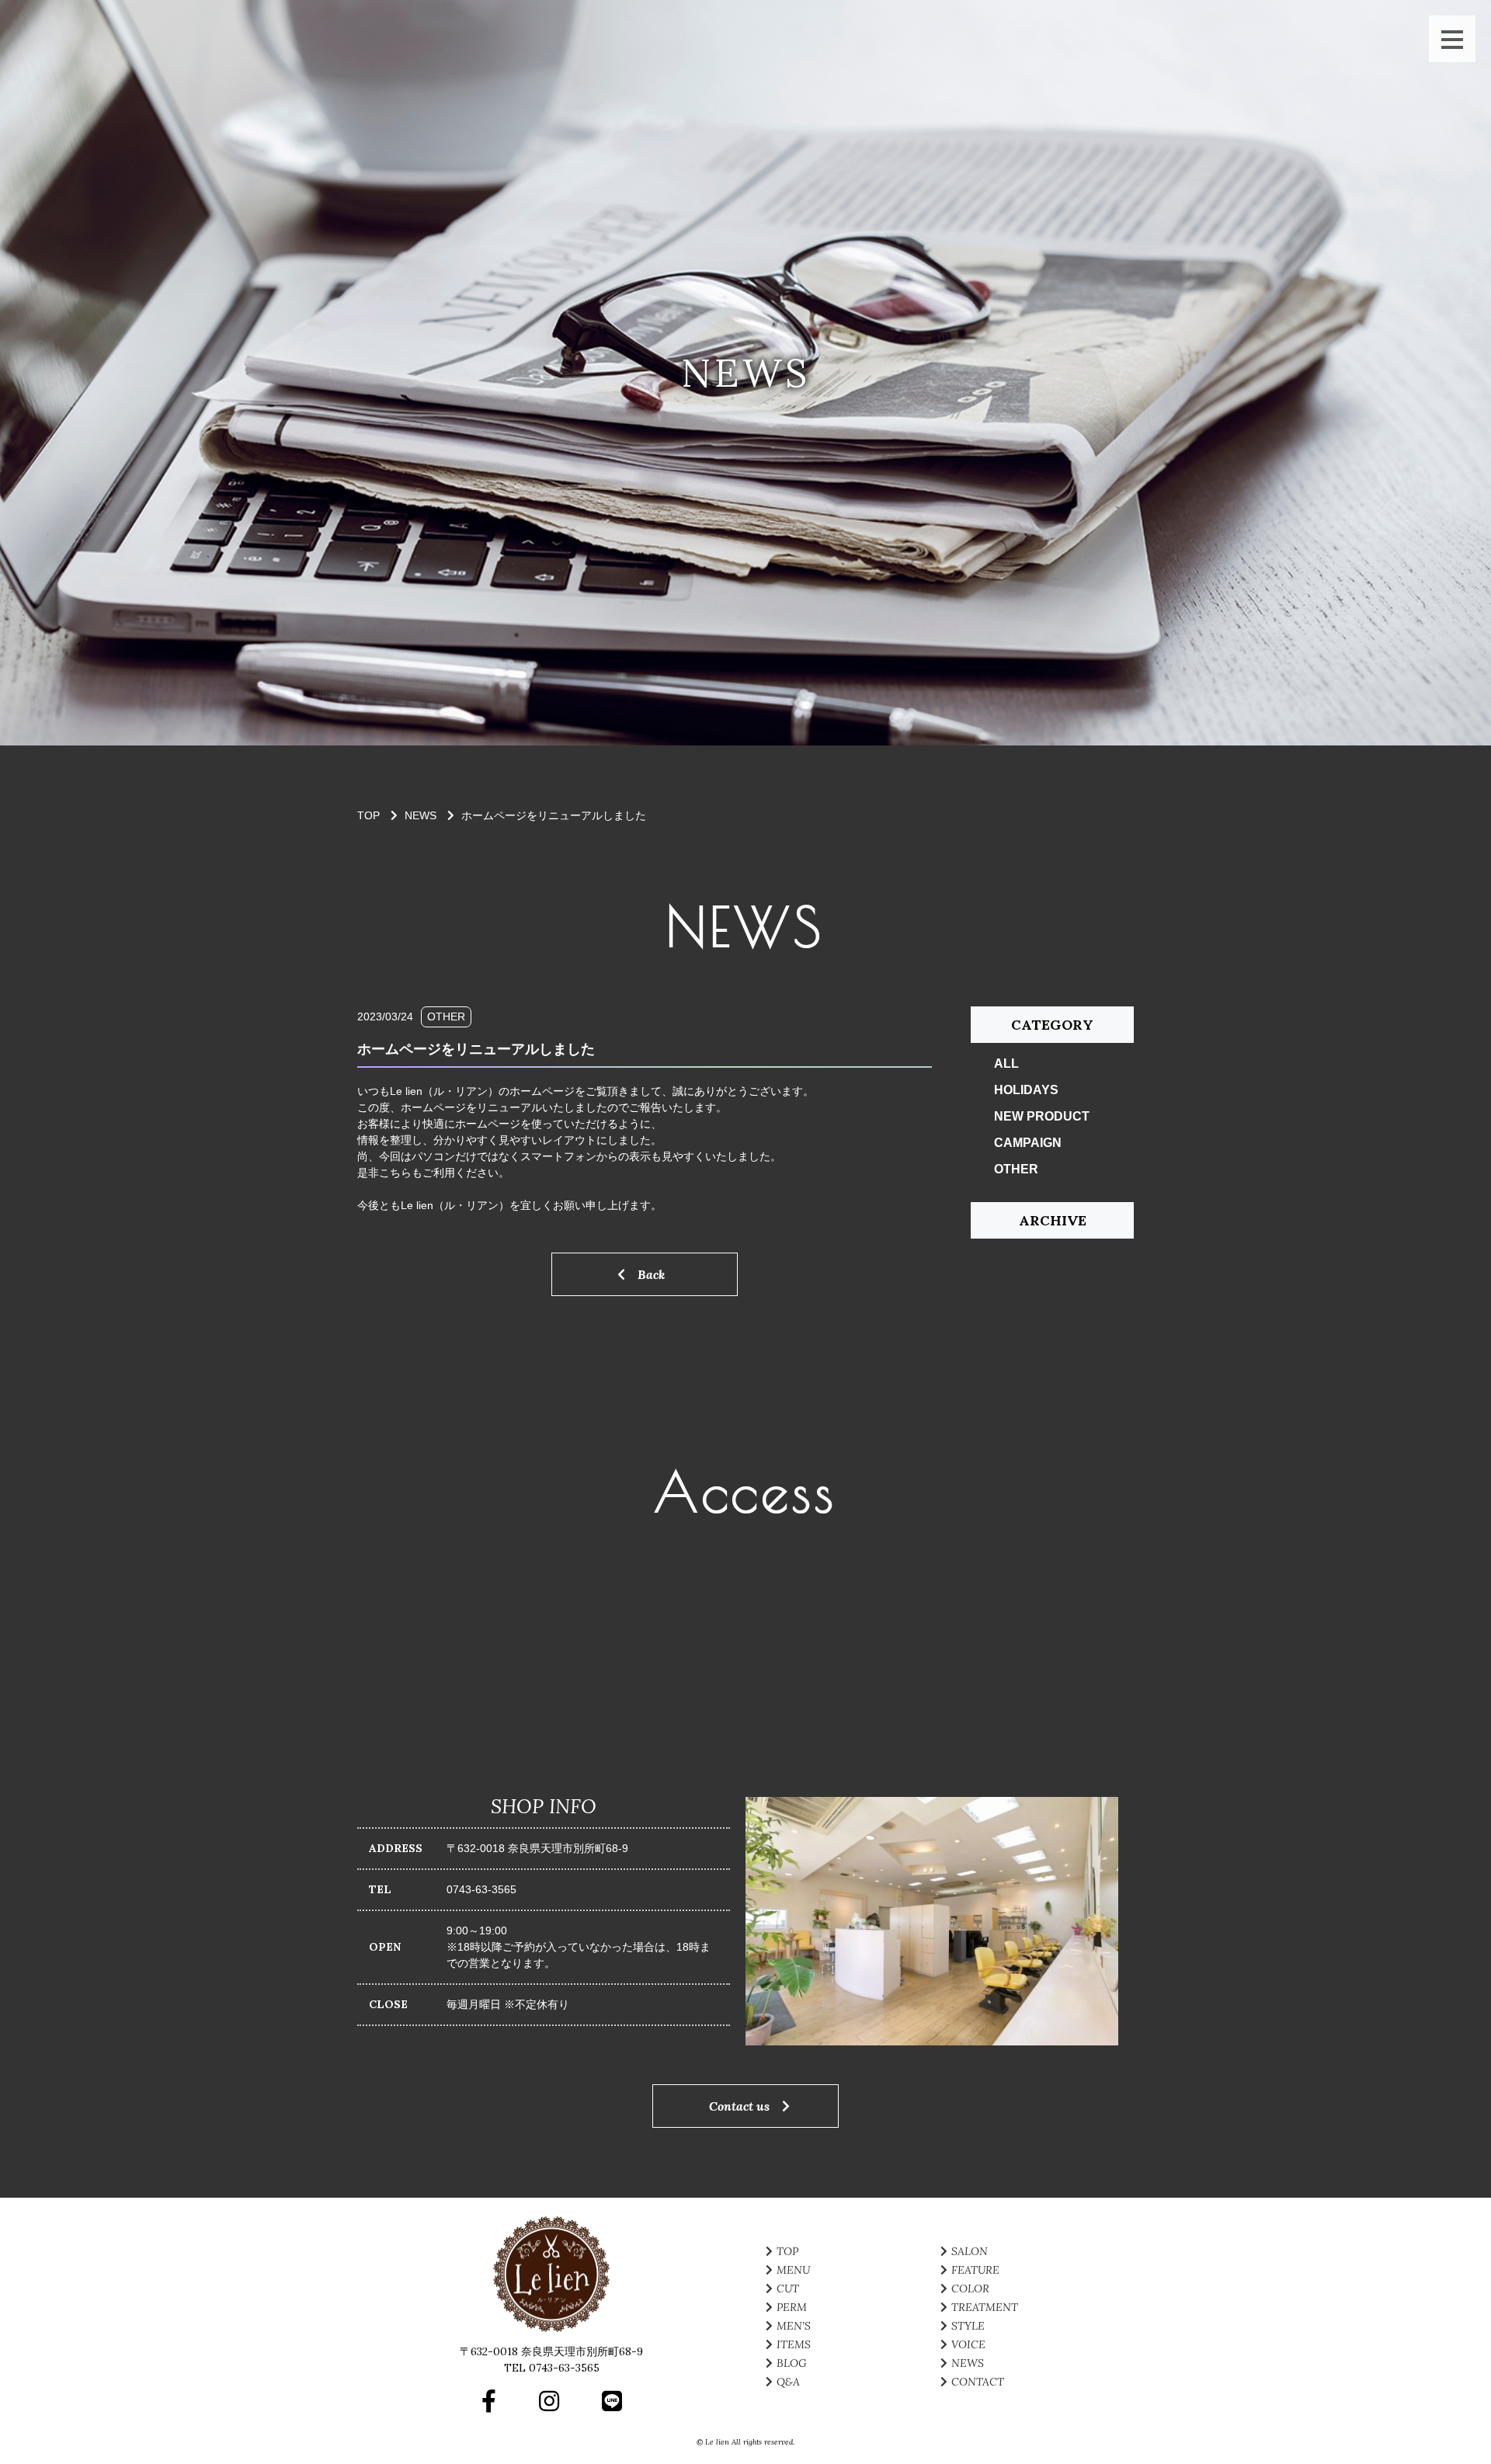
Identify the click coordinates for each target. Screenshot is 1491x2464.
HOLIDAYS (1026, 1090)
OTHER (1016, 1169)
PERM (792, 2307)
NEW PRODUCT (1042, 1116)
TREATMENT (985, 2307)
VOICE (968, 2344)
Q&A (788, 2382)
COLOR (970, 2288)
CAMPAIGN (1028, 1143)
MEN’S (794, 2326)
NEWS (421, 815)
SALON (970, 2251)
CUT (788, 2288)
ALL (1006, 1063)
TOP (787, 2251)
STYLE (968, 2326)
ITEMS (794, 2344)
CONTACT (978, 2382)
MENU (793, 2270)
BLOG (792, 2363)
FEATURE (975, 2270)
